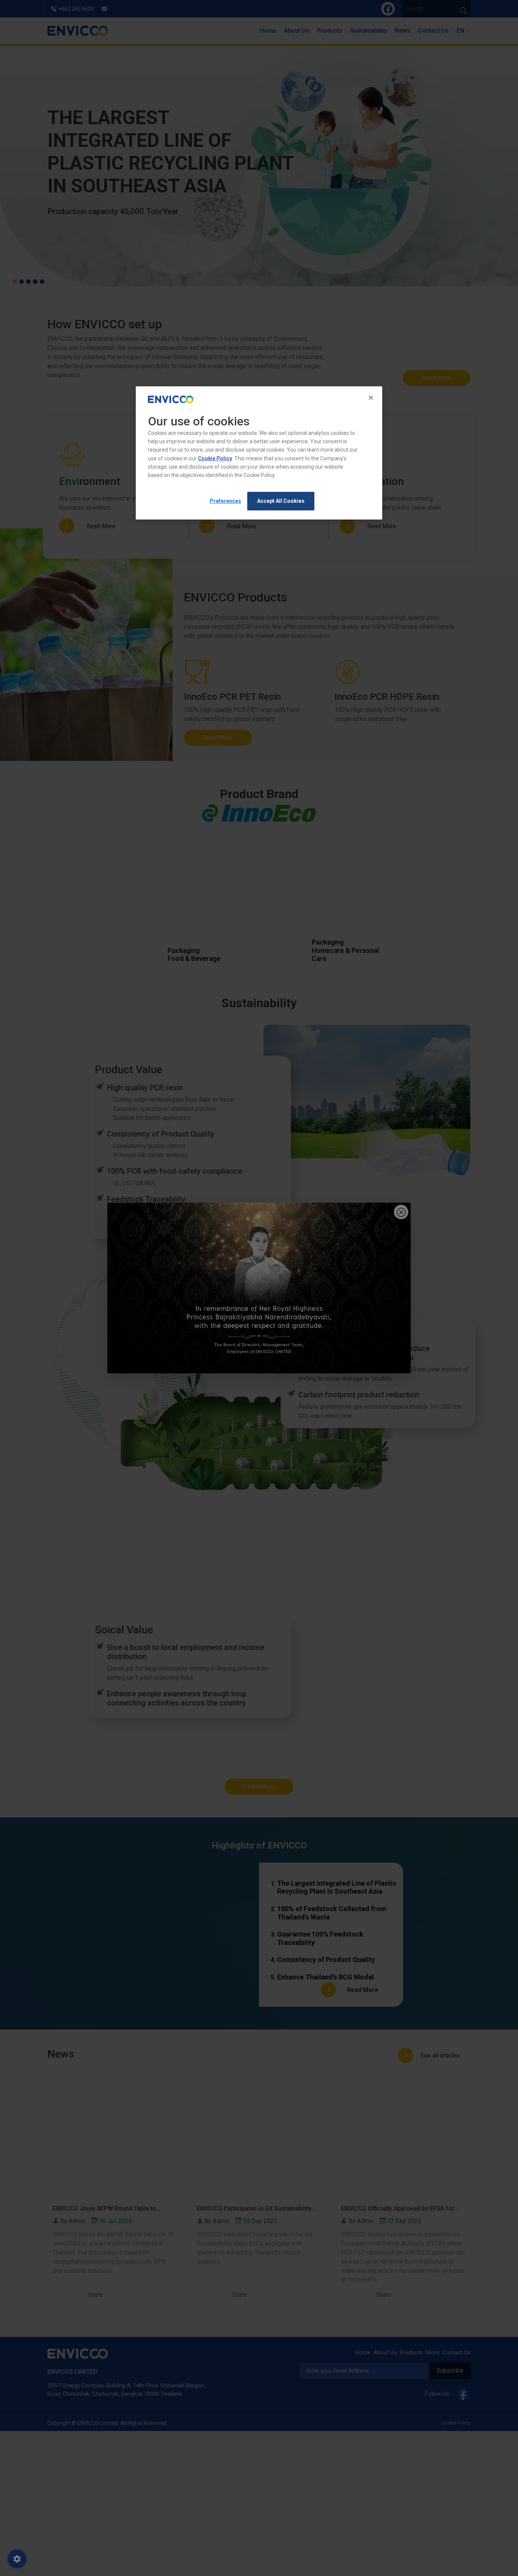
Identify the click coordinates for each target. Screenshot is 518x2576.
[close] (372, 398)
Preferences (225, 501)
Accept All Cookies (281, 501)
